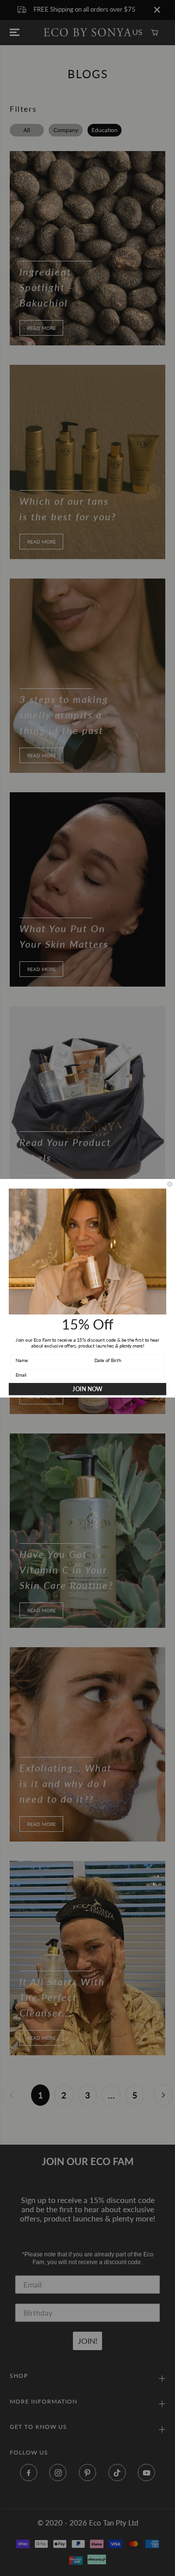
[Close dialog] (170, 1184)
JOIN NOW (87, 1389)
